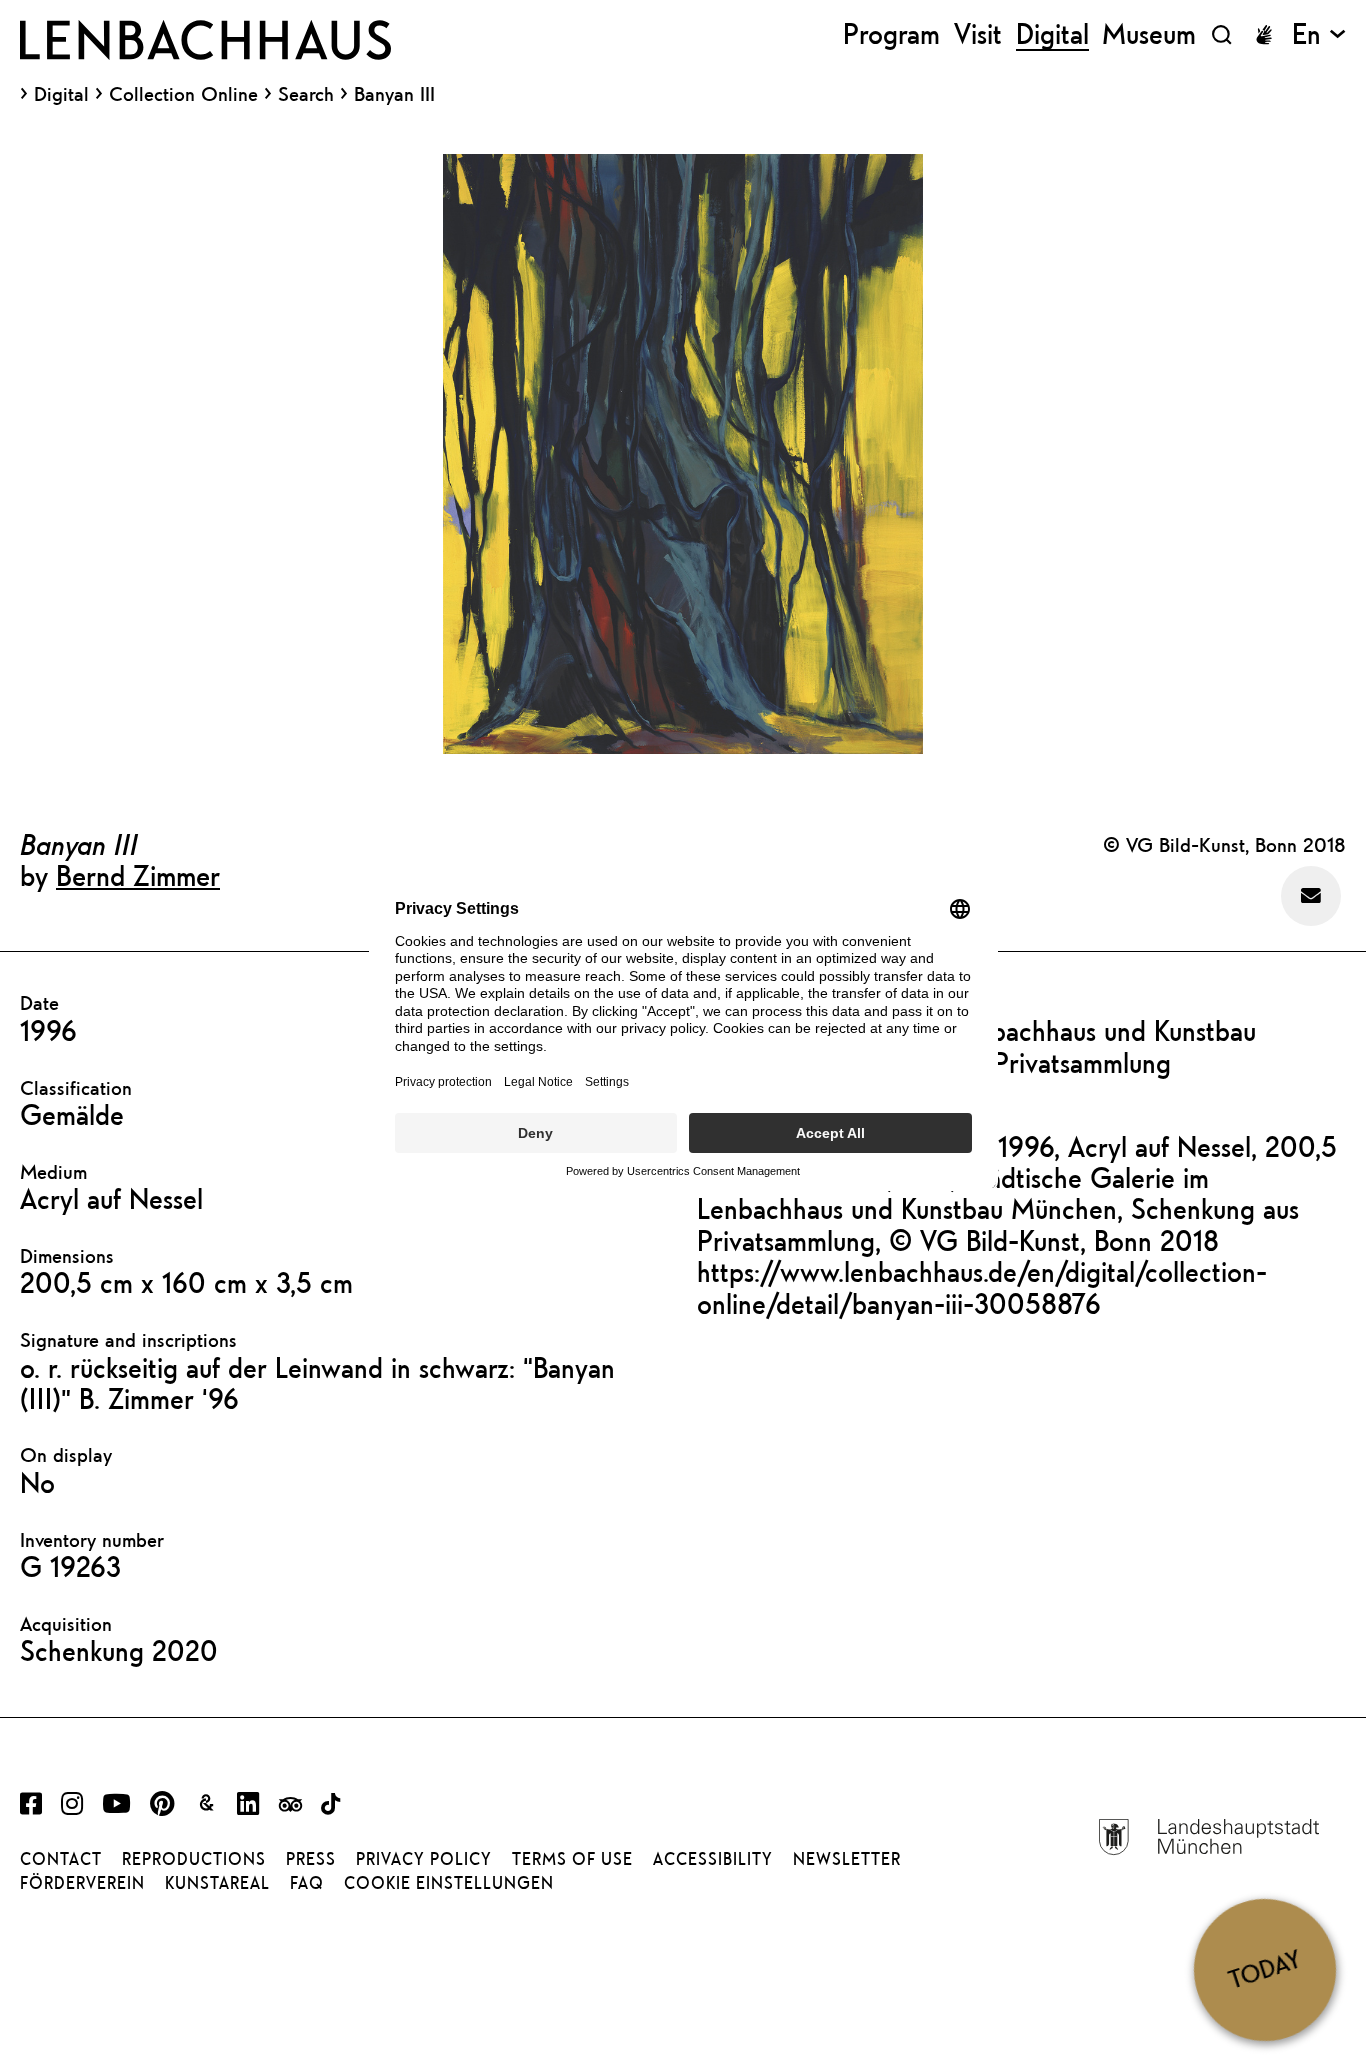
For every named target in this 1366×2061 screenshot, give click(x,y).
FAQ (307, 1883)
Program (891, 34)
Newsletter (847, 1859)
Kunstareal (217, 1883)
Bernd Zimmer (138, 875)
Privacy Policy (424, 1859)
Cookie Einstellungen (449, 1883)
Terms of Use (572, 1859)
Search (306, 93)
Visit (978, 34)
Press (311, 1859)
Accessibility (713, 1859)
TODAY (1264, 1969)
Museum (1149, 34)
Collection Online (183, 94)
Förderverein (82, 1883)
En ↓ (1319, 34)
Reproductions (194, 1859)
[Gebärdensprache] (1264, 35)
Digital (61, 94)
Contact (61, 1859)
